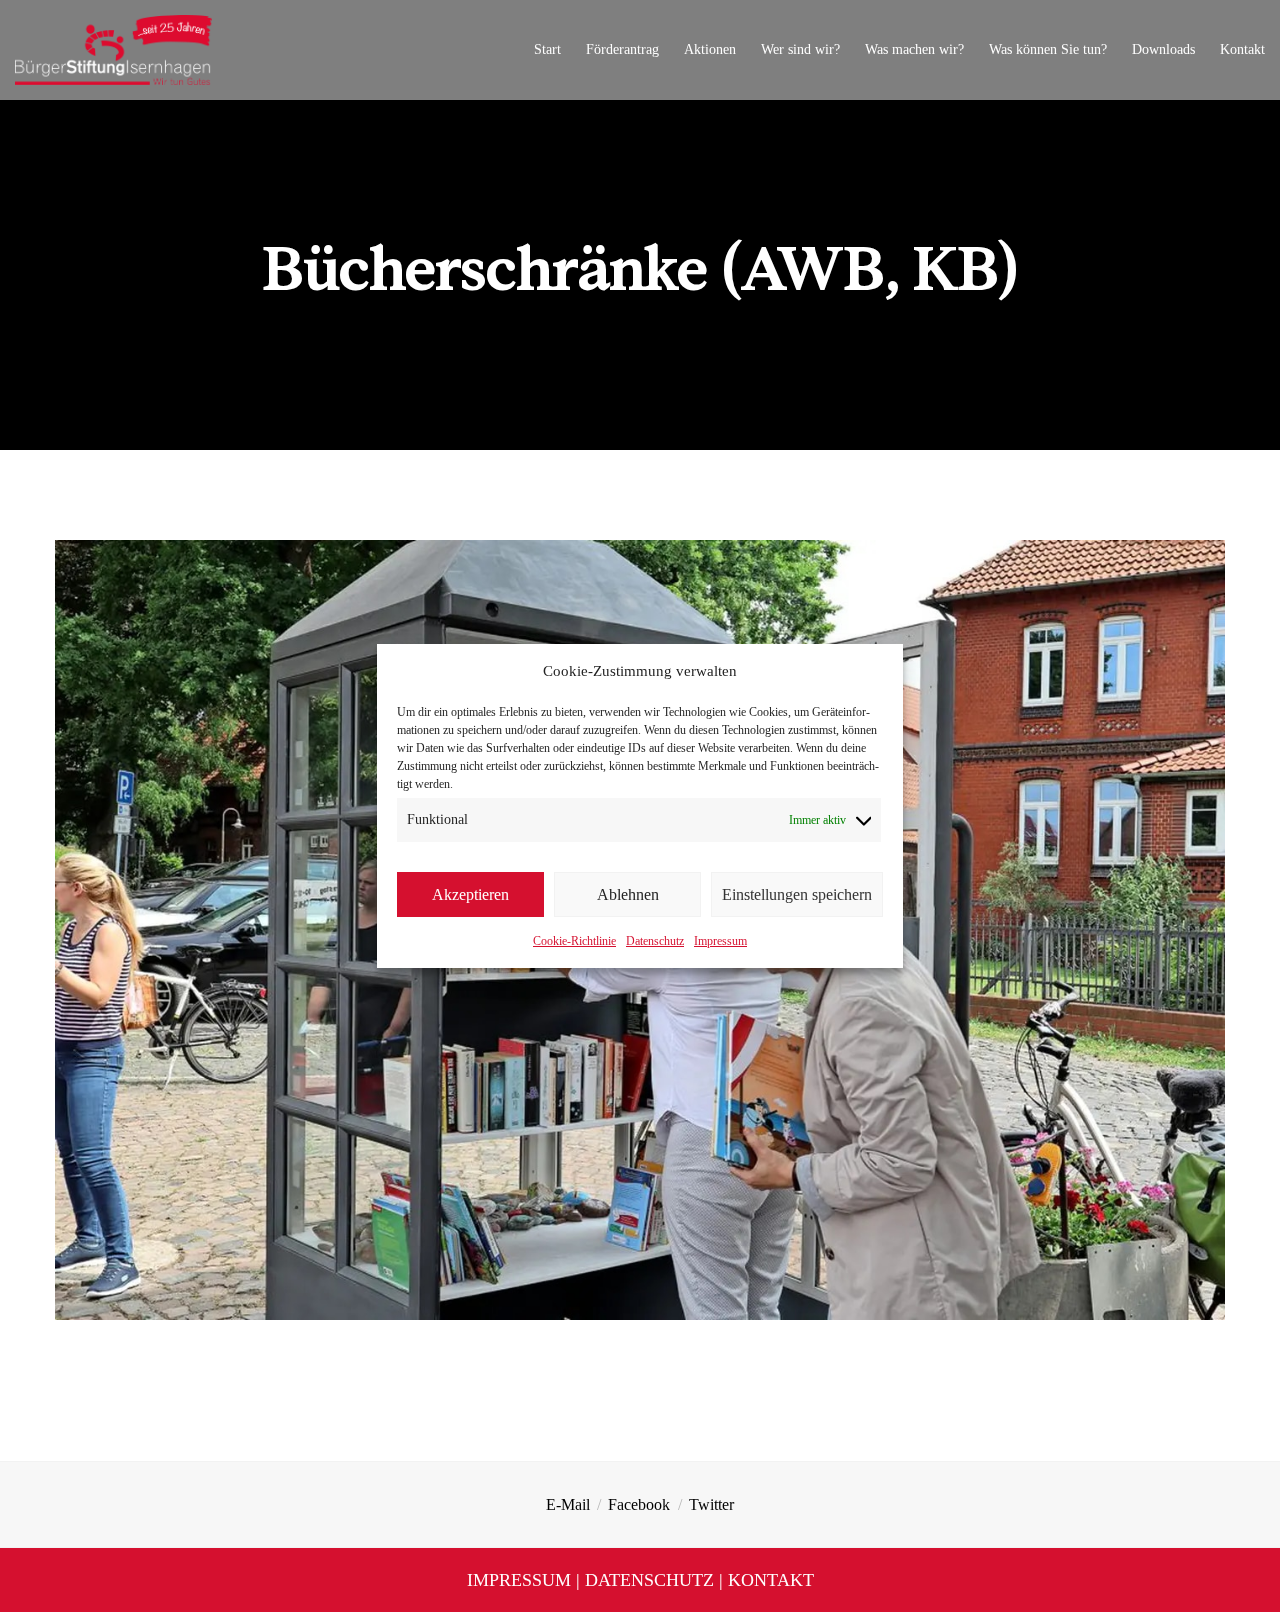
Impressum (720, 941)
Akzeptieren (470, 894)
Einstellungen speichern (797, 894)
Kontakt (771, 1580)
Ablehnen (628, 894)
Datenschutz (655, 941)
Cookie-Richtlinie (574, 941)
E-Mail (568, 1504)
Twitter (711, 1504)
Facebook (639, 1504)
